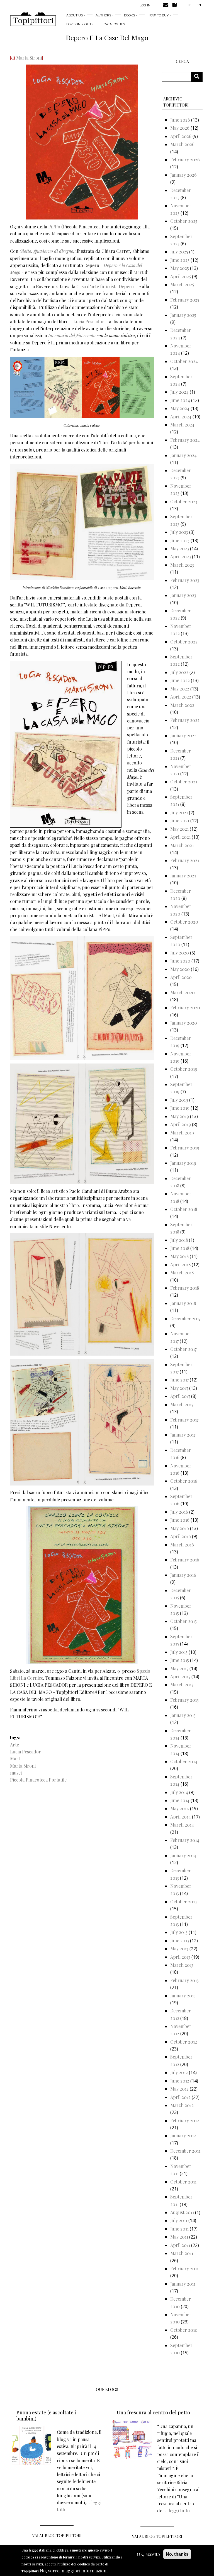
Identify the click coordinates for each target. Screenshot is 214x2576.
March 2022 (182, 705)
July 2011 (179, 2220)
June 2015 (180, 1660)
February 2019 (185, 1148)
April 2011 (180, 2245)
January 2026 (183, 175)
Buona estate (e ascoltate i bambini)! (46, 2415)
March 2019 (182, 1133)
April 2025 (181, 276)
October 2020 (184, 922)
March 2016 (182, 1545)
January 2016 (183, 1575)
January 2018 (183, 1303)
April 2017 (180, 1396)
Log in (145, 5)
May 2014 (180, 1808)
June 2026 (180, 120)
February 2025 (185, 300)
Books (129, 15)
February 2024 (185, 440)
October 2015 (183, 1621)
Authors (103, 15)
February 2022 (185, 720)
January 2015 (183, 1715)
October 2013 (183, 1902)
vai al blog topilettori (157, 2536)
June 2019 (180, 1108)
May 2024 (180, 408)
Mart (138, 272)
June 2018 (180, 1248)
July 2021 (179, 812)
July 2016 (179, 1512)
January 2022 (183, 735)
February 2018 (185, 1288)
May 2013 (179, 1949)
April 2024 (181, 417)
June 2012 (180, 2081)
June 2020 (180, 961)
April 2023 (181, 557)
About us (75, 15)
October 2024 (184, 361)
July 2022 (179, 672)
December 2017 (185, 1318)
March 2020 (183, 992)
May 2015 (179, 1668)
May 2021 (179, 829)
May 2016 (180, 1528)
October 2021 (184, 782)
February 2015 (184, 1700)
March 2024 (182, 425)
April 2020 (181, 977)
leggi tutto (179, 2510)
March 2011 (182, 2253)
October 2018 (184, 1209)
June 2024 (180, 400)
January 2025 (183, 315)
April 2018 (180, 1264)
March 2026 (182, 144)
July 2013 (179, 1932)
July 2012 (179, 2072)
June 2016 (180, 1520)
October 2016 (184, 1481)
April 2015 (180, 1676)
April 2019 (181, 1124)
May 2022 (180, 689)
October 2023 (184, 501)
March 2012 (182, 2105)
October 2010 (184, 2330)
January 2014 (183, 1855)
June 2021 (180, 821)
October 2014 (184, 1761)
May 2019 (180, 1116)
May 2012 (179, 2089)
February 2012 (185, 2120)
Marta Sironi (29, 58)
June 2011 (179, 2229)
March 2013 (182, 1965)
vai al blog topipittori (57, 2536)
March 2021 (182, 845)
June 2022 (180, 680)
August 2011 (182, 2212)
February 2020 (185, 1007)
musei (16, 1773)
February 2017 (184, 1420)
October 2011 (183, 2182)
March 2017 (182, 1404)
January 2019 (183, 1163)
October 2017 (183, 1349)
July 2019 (179, 1100)
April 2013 (180, 1957)
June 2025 (180, 260)
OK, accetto (148, 2554)
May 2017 (179, 1388)
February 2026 (185, 160)
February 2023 (185, 580)
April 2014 (181, 1817)
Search (199, 77)
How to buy (158, 15)
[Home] (33, 19)
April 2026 (181, 136)
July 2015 (179, 1652)
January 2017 (183, 1435)
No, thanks (177, 2554)
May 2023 (180, 548)
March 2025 (182, 284)
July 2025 (179, 252)
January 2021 (183, 876)
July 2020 (180, 953)
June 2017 (179, 1380)
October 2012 (184, 2042)
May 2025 (180, 268)
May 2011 (179, 2237)
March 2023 (182, 565)
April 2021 (180, 837)
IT (189, 5)
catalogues (114, 24)
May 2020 (180, 969)
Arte (14, 1745)
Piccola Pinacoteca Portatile (38, 1780)
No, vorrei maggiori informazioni (74, 2571)
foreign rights (80, 24)
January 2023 (183, 595)
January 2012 (183, 2135)
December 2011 (185, 2151)
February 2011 (184, 2268)
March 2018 (182, 1273)
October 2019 (184, 1069)
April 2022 (181, 697)
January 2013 (183, 1996)
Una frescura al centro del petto (153, 2412)
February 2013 (184, 1980)
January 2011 (183, 2284)
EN (199, 5)
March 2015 (182, 1685)
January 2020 (184, 1023)
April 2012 (180, 2097)
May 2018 (179, 1256)
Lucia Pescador (89, 321)
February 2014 (185, 1840)
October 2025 (184, 221)
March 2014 (182, 1825)
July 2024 (179, 392)
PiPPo (54, 227)
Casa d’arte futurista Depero (105, 286)
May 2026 (180, 128)
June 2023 (180, 540)
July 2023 (179, 532)
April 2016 (181, 1536)
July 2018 (179, 1240)
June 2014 (180, 1800)
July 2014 (179, 1792)
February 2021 (185, 860)
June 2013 (180, 1940)
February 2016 (185, 1560)
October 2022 (184, 642)
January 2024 (183, 455)
